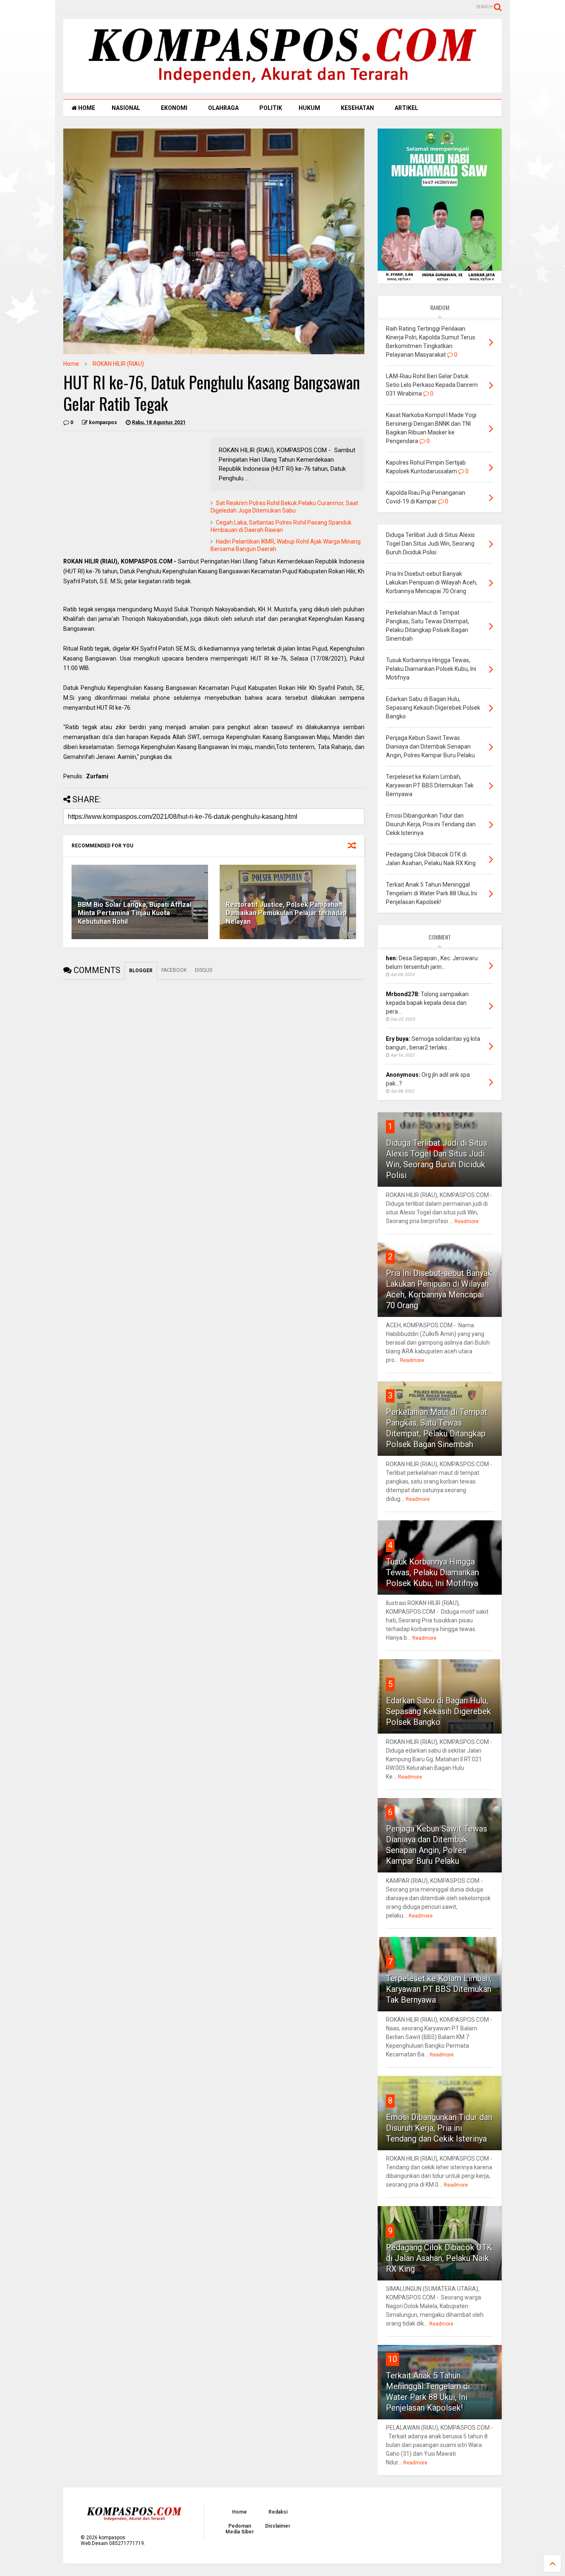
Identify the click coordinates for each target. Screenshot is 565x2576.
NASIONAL (126, 108)
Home (71, 364)
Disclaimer (278, 2526)
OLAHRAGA (223, 108)
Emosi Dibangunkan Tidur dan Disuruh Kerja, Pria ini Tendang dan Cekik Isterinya (439, 2128)
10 (393, 2359)
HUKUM (309, 108)
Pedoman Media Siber (240, 2529)
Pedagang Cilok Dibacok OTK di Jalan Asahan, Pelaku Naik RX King (439, 2258)
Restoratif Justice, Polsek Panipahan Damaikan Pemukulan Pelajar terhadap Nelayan (286, 913)
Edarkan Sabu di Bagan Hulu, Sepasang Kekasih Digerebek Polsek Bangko (438, 1711)
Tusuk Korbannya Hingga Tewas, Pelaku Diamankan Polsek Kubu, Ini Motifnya (432, 1572)
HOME (86, 108)
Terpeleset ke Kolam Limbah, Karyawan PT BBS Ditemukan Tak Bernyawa (439, 1989)
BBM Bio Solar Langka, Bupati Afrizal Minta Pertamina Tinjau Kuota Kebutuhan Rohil (135, 913)
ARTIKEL (406, 108)
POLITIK (271, 108)
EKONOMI (174, 108)
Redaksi (278, 2512)
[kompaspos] (282, 89)
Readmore (467, 1221)
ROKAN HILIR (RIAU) (118, 364)
